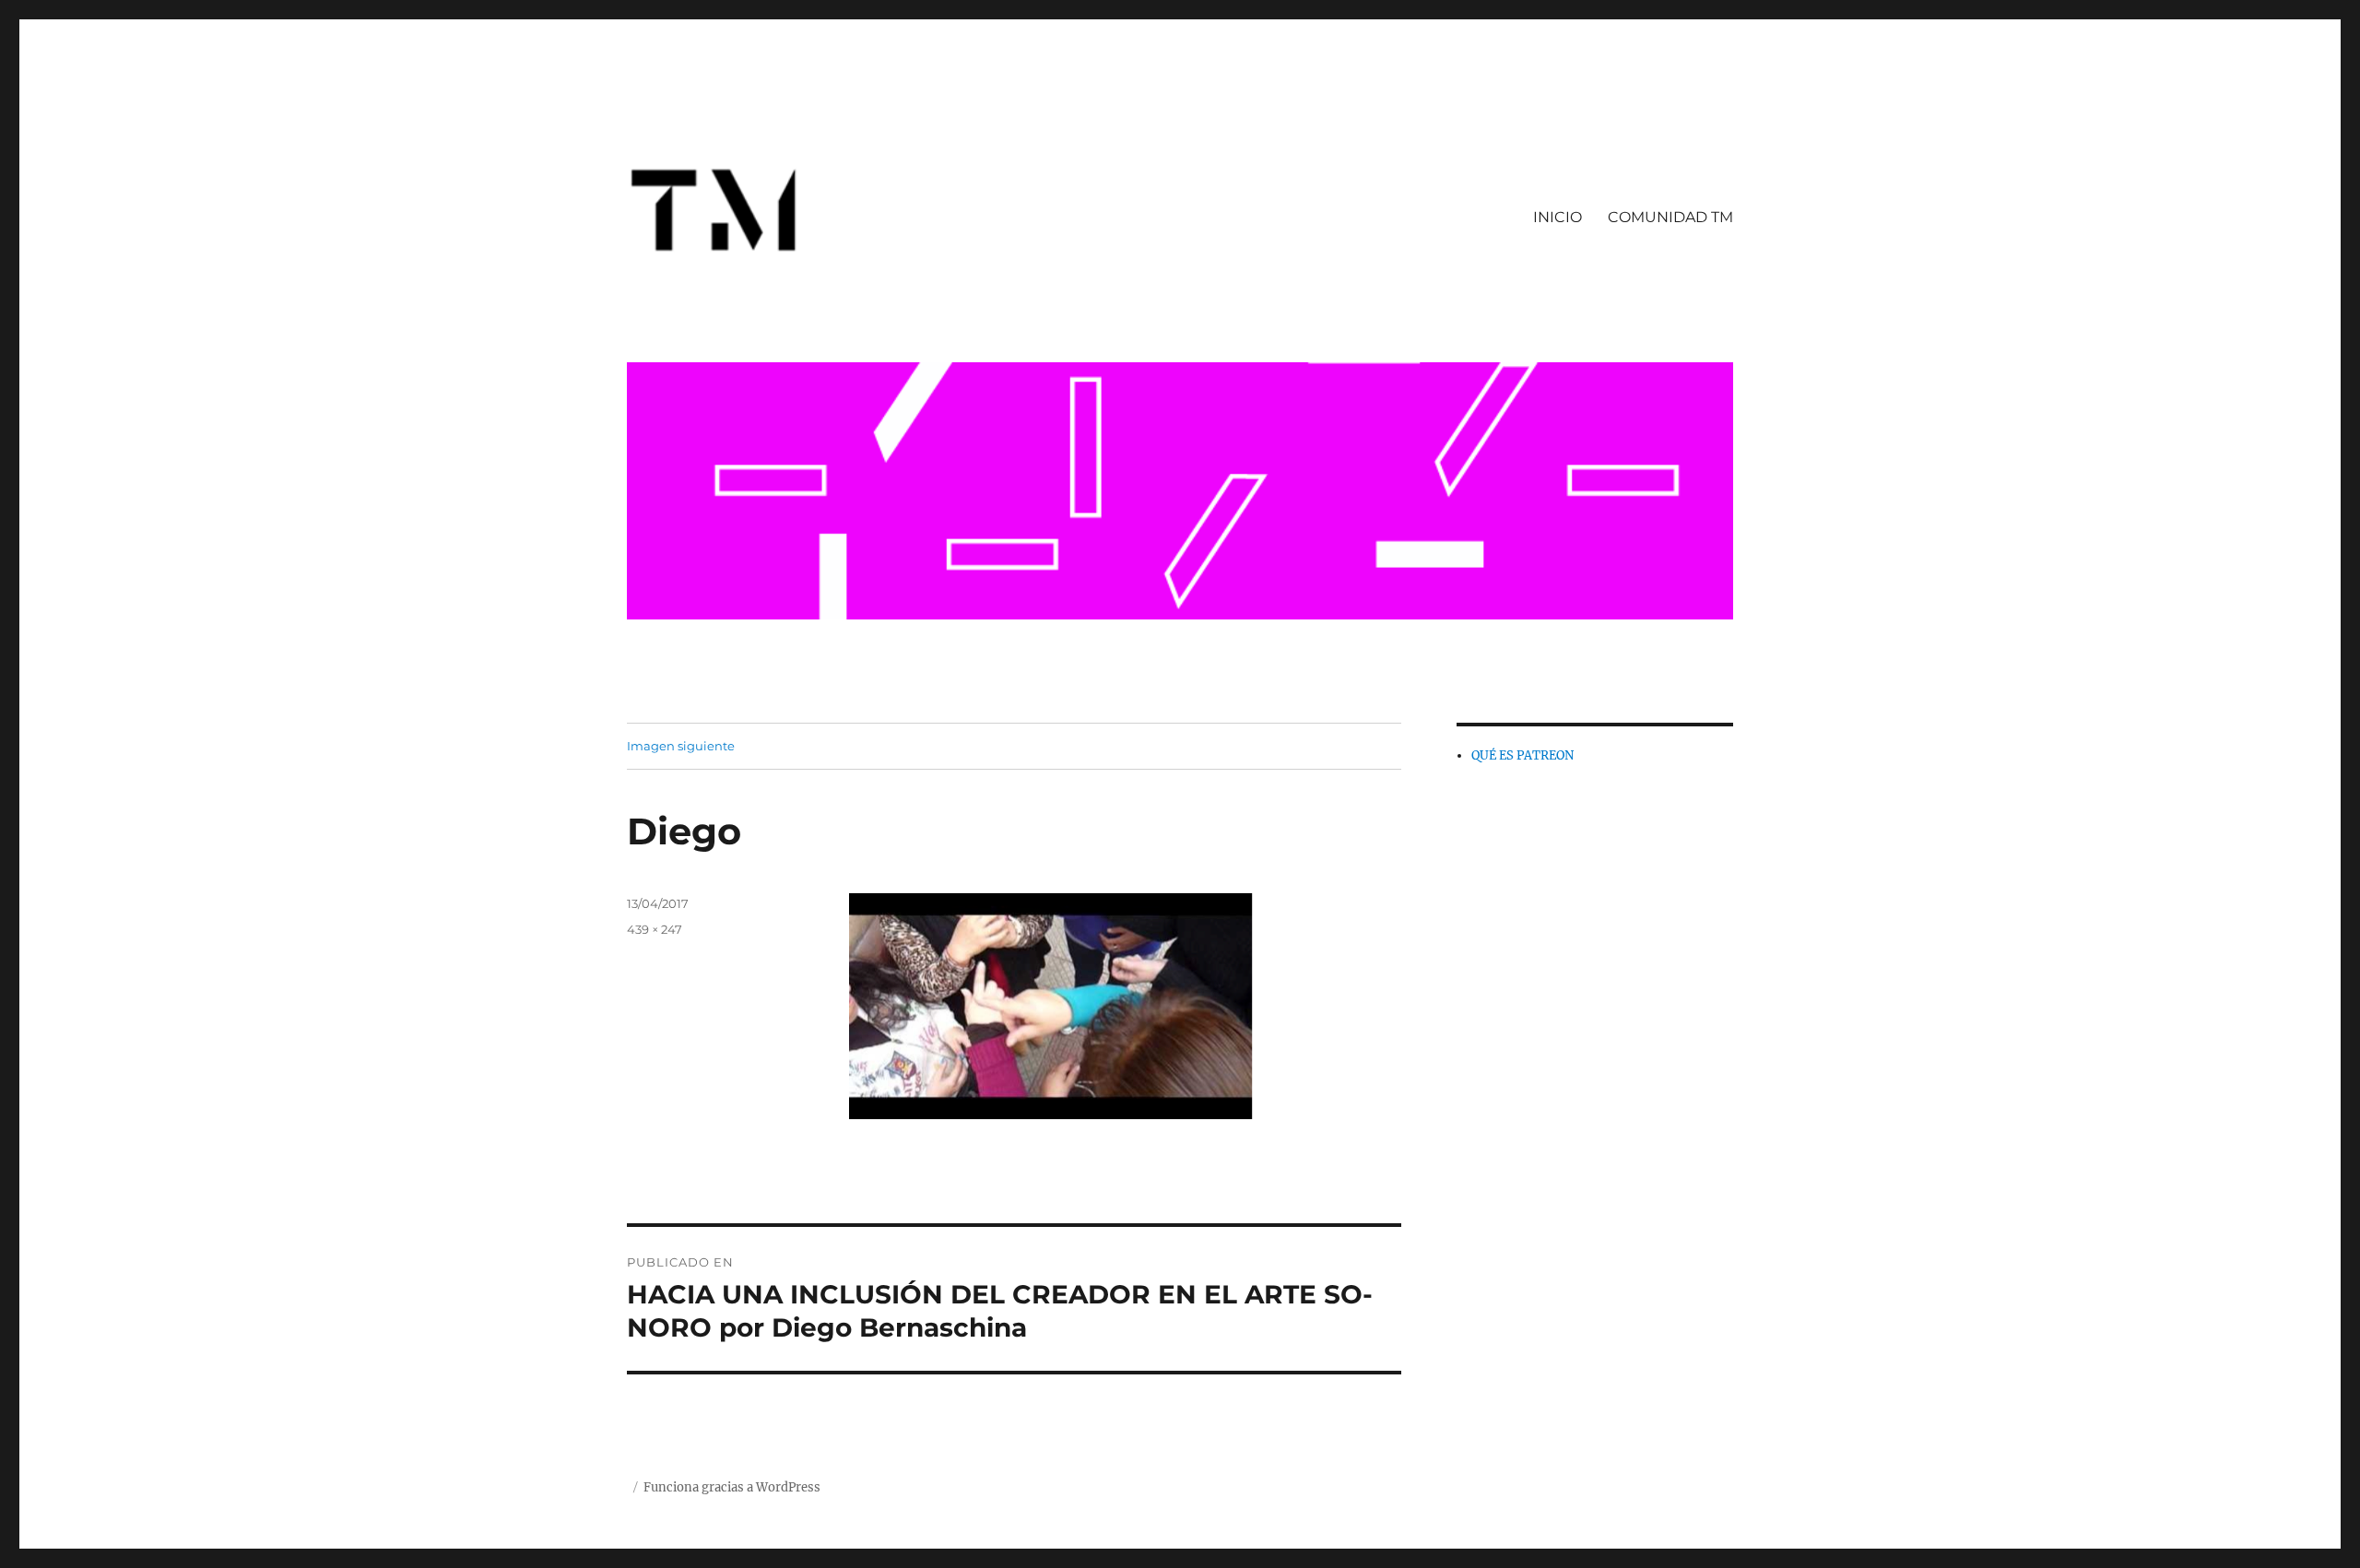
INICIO (1558, 217)
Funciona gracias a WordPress (732, 1487)
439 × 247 (655, 929)
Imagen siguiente (681, 746)
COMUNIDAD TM (1670, 217)
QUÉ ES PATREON (1522, 755)
